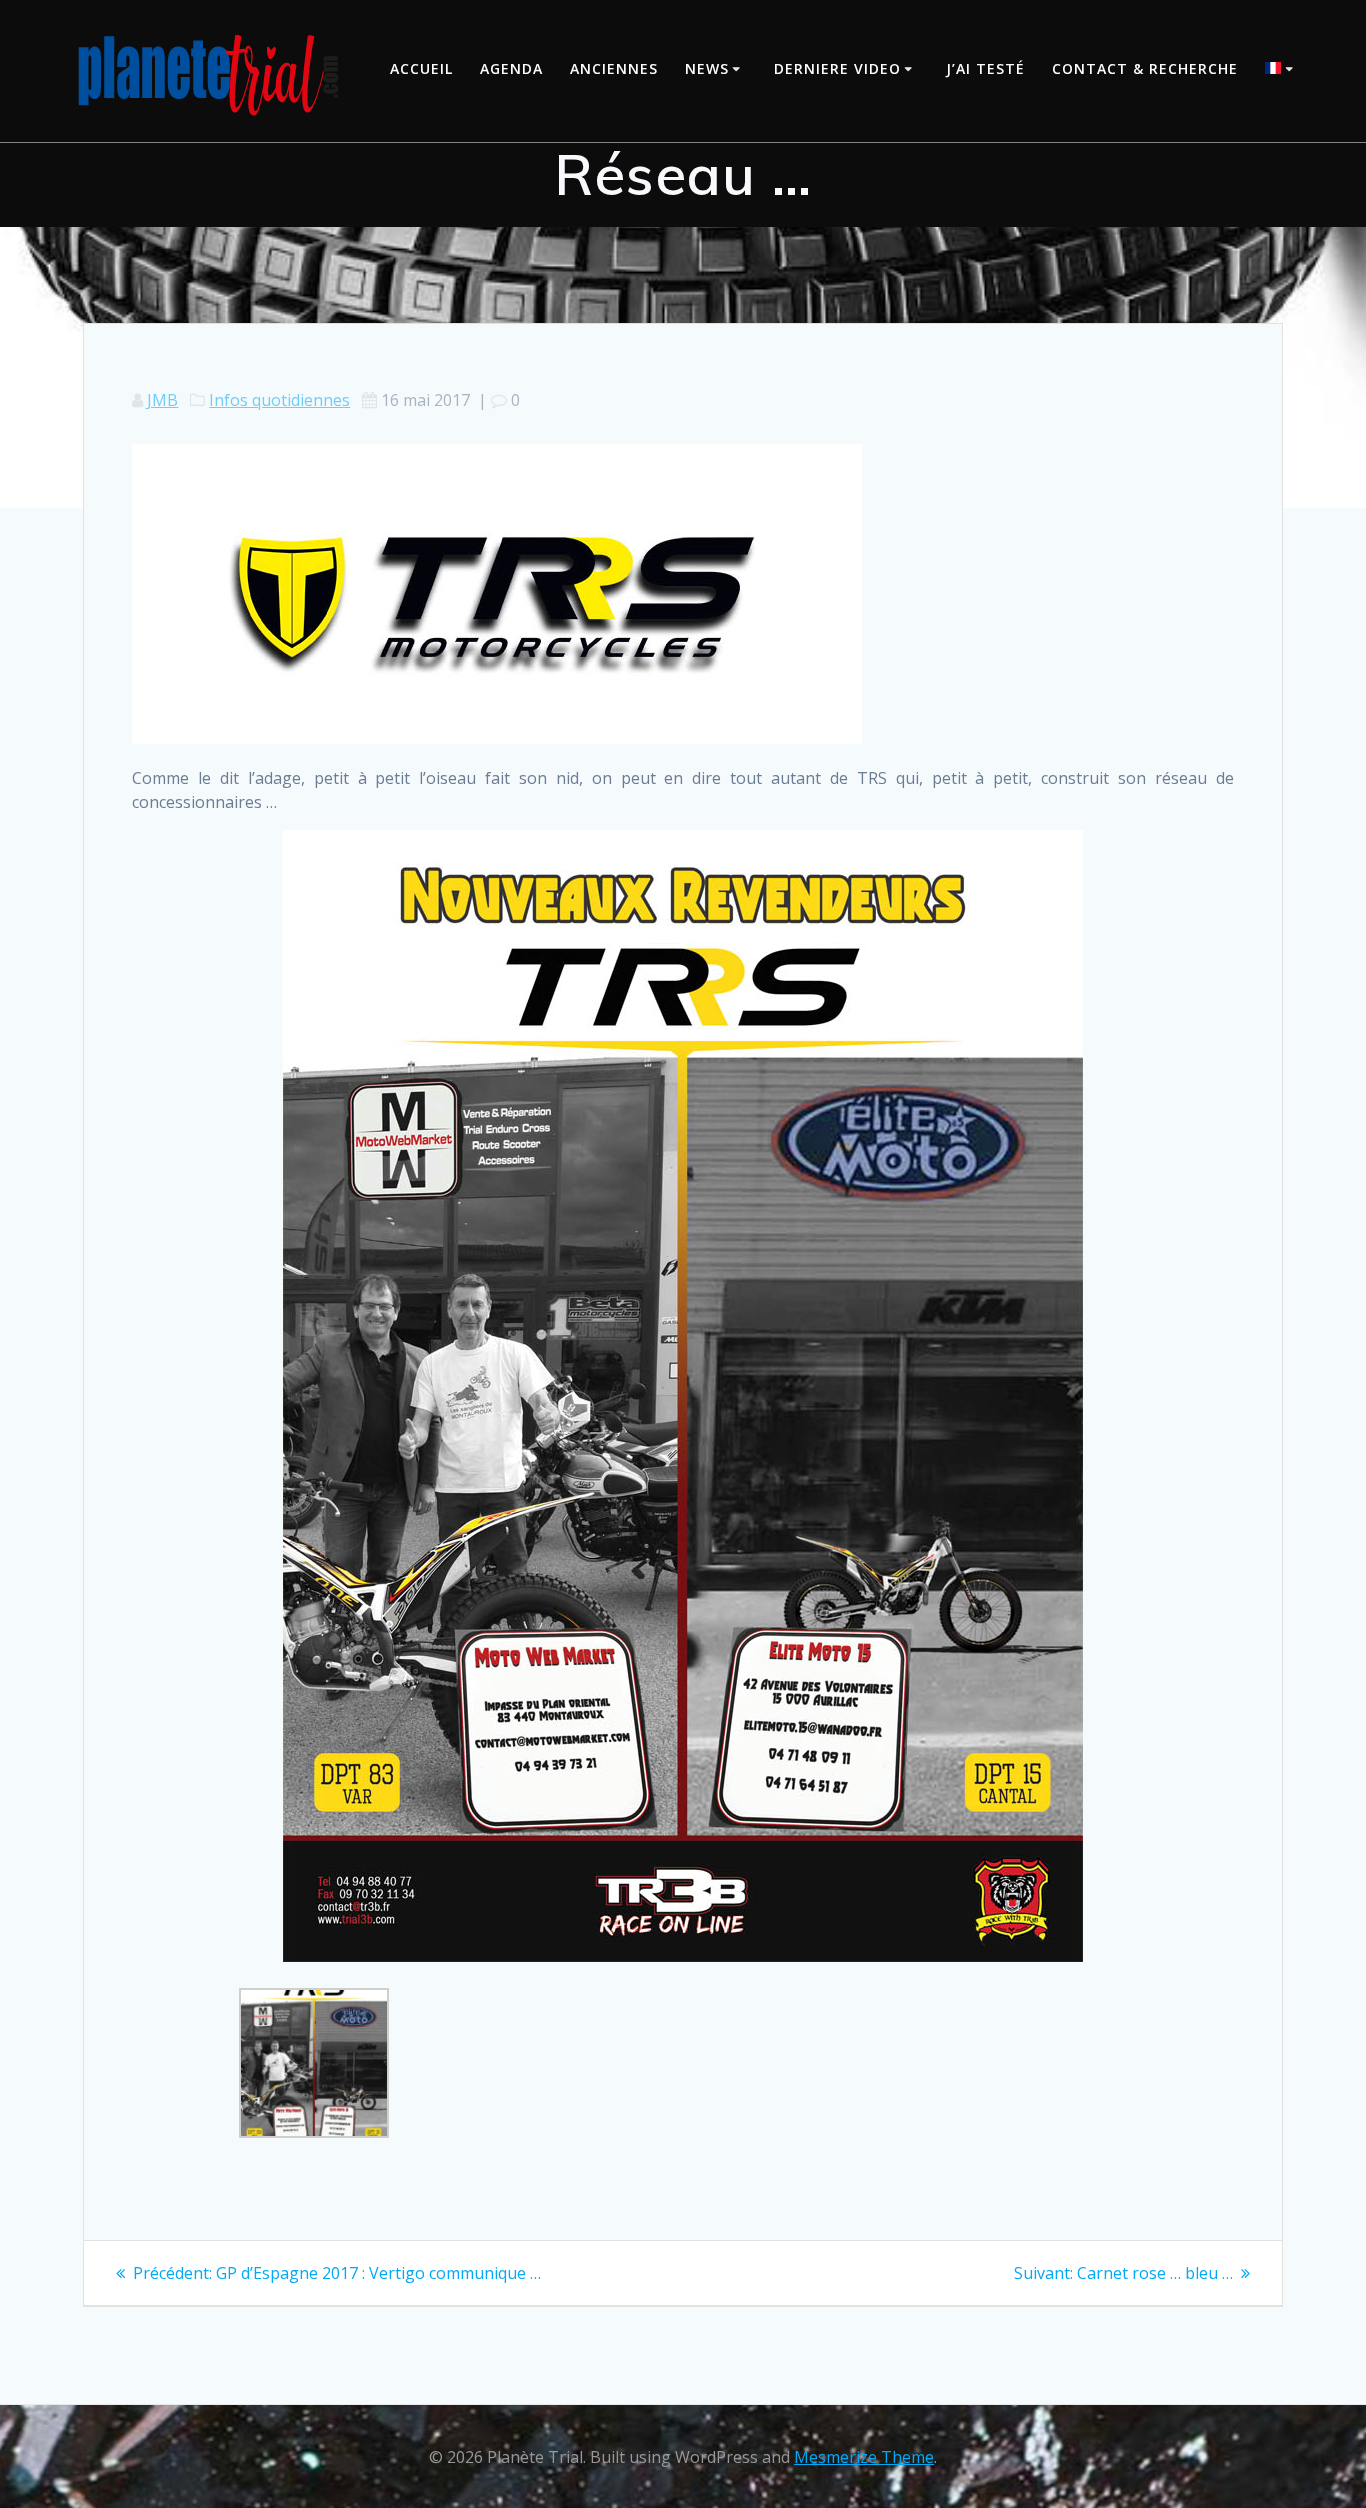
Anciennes (614, 68)
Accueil (421, 68)
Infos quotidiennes (279, 400)
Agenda (511, 68)
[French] (1282, 70)
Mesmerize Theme (864, 2457)
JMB (162, 400)
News (707, 68)
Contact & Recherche (1145, 68)
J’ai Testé (985, 68)
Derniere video (837, 68)
